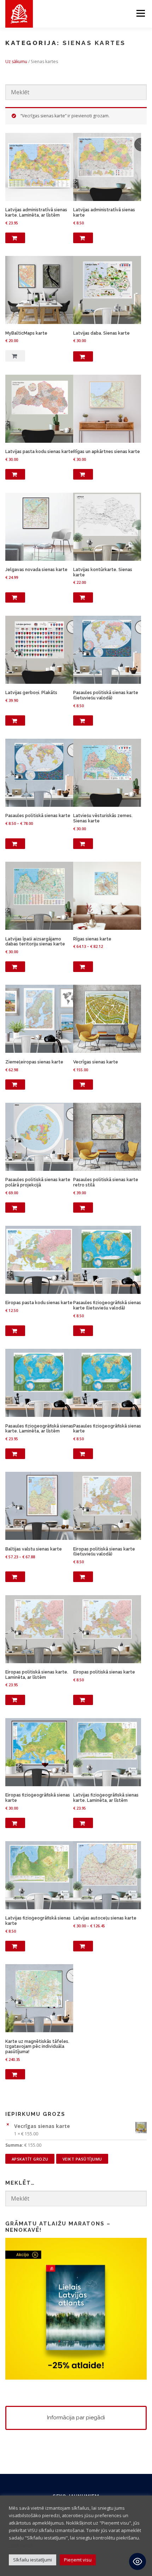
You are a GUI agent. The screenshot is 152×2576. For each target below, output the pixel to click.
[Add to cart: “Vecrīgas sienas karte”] (83, 1085)
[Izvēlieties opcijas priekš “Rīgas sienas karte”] (83, 967)
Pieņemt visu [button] (78, 2560)
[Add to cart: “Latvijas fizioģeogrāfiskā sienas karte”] (15, 1946)
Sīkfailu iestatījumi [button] (33, 2560)
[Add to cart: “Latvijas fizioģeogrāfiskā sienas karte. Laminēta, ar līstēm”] (83, 1823)
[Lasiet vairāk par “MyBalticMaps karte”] (15, 356)
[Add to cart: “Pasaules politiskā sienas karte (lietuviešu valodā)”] (83, 721)
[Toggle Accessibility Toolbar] (138, 2561)
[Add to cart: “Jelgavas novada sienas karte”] (15, 598)
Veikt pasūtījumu (82, 2159)
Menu (140, 13)
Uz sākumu (16, 62)
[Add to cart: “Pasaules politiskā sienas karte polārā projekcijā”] (15, 1208)
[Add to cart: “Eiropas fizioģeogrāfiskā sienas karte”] (15, 1823)
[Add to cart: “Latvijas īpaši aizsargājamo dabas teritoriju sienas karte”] (15, 967)
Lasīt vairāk (21, 2545)
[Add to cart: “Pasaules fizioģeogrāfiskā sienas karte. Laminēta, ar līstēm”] (15, 1454)
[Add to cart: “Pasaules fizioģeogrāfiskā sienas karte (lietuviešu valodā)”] (83, 1331)
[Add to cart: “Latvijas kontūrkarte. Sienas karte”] (83, 598)
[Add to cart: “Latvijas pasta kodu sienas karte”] (15, 474)
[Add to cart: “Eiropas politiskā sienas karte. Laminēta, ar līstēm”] (15, 1700)
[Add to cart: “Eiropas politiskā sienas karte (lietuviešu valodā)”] (83, 1577)
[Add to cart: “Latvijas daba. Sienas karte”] (83, 357)
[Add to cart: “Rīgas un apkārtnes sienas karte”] (83, 474)
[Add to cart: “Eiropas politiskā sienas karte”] (83, 1700)
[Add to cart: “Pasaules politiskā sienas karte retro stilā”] (83, 1208)
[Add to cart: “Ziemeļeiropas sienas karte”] (15, 1085)
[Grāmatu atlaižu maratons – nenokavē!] (76, 2308)
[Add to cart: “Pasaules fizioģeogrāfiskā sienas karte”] (83, 1454)
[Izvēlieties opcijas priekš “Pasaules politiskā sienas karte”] (15, 844)
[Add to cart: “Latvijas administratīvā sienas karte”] (83, 238)
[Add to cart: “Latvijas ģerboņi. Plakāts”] (15, 721)
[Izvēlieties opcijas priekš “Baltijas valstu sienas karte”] (15, 1577)
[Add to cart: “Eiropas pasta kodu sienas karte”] (15, 1331)
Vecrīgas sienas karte (42, 2126)
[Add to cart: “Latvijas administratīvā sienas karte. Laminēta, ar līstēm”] (15, 238)
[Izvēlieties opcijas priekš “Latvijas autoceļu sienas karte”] (83, 1946)
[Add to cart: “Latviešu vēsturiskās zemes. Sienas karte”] (83, 844)
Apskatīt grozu (30, 2159)
